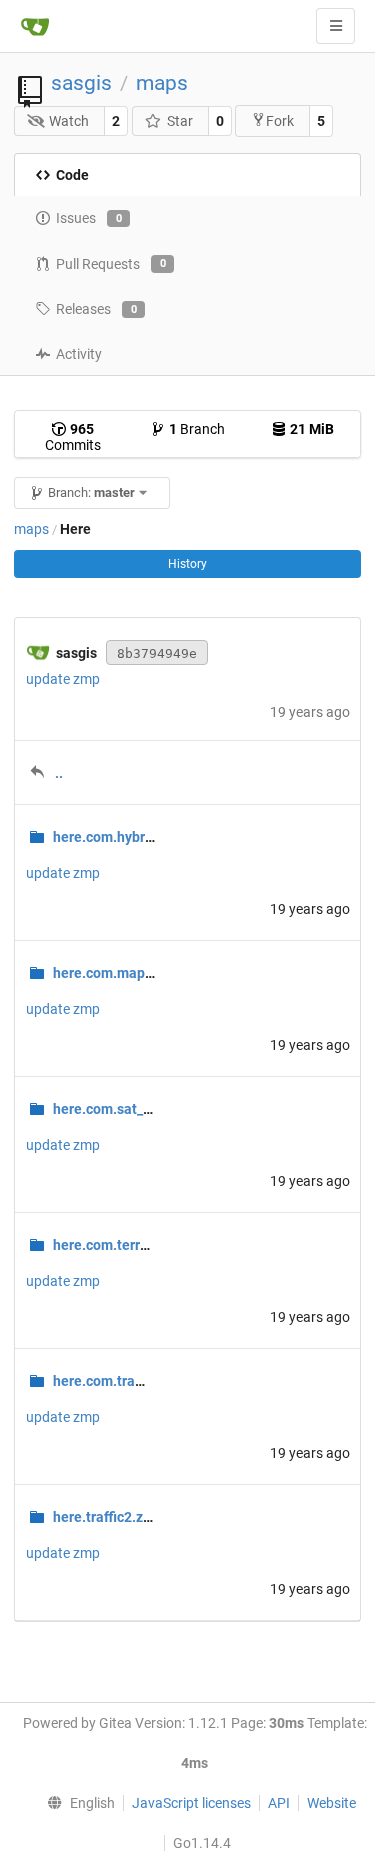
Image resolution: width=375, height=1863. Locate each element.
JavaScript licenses (191, 1803)
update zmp (63, 679)
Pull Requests (111, 264)
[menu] (76, 1803)
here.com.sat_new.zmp (126, 1109)
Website (331, 1803)
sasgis (81, 83)
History (187, 564)
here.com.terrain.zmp (122, 1245)
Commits (73, 437)
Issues (89, 218)
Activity (79, 354)
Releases (96, 309)
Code (72, 175)
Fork (280, 121)
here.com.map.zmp (114, 973)
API (279, 1803)
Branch (197, 429)
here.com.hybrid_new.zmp (136, 837)
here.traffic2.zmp (108, 1517)
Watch (69, 121)
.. (59, 773)
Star (180, 121)
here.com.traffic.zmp (119, 1381)
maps (162, 83)
